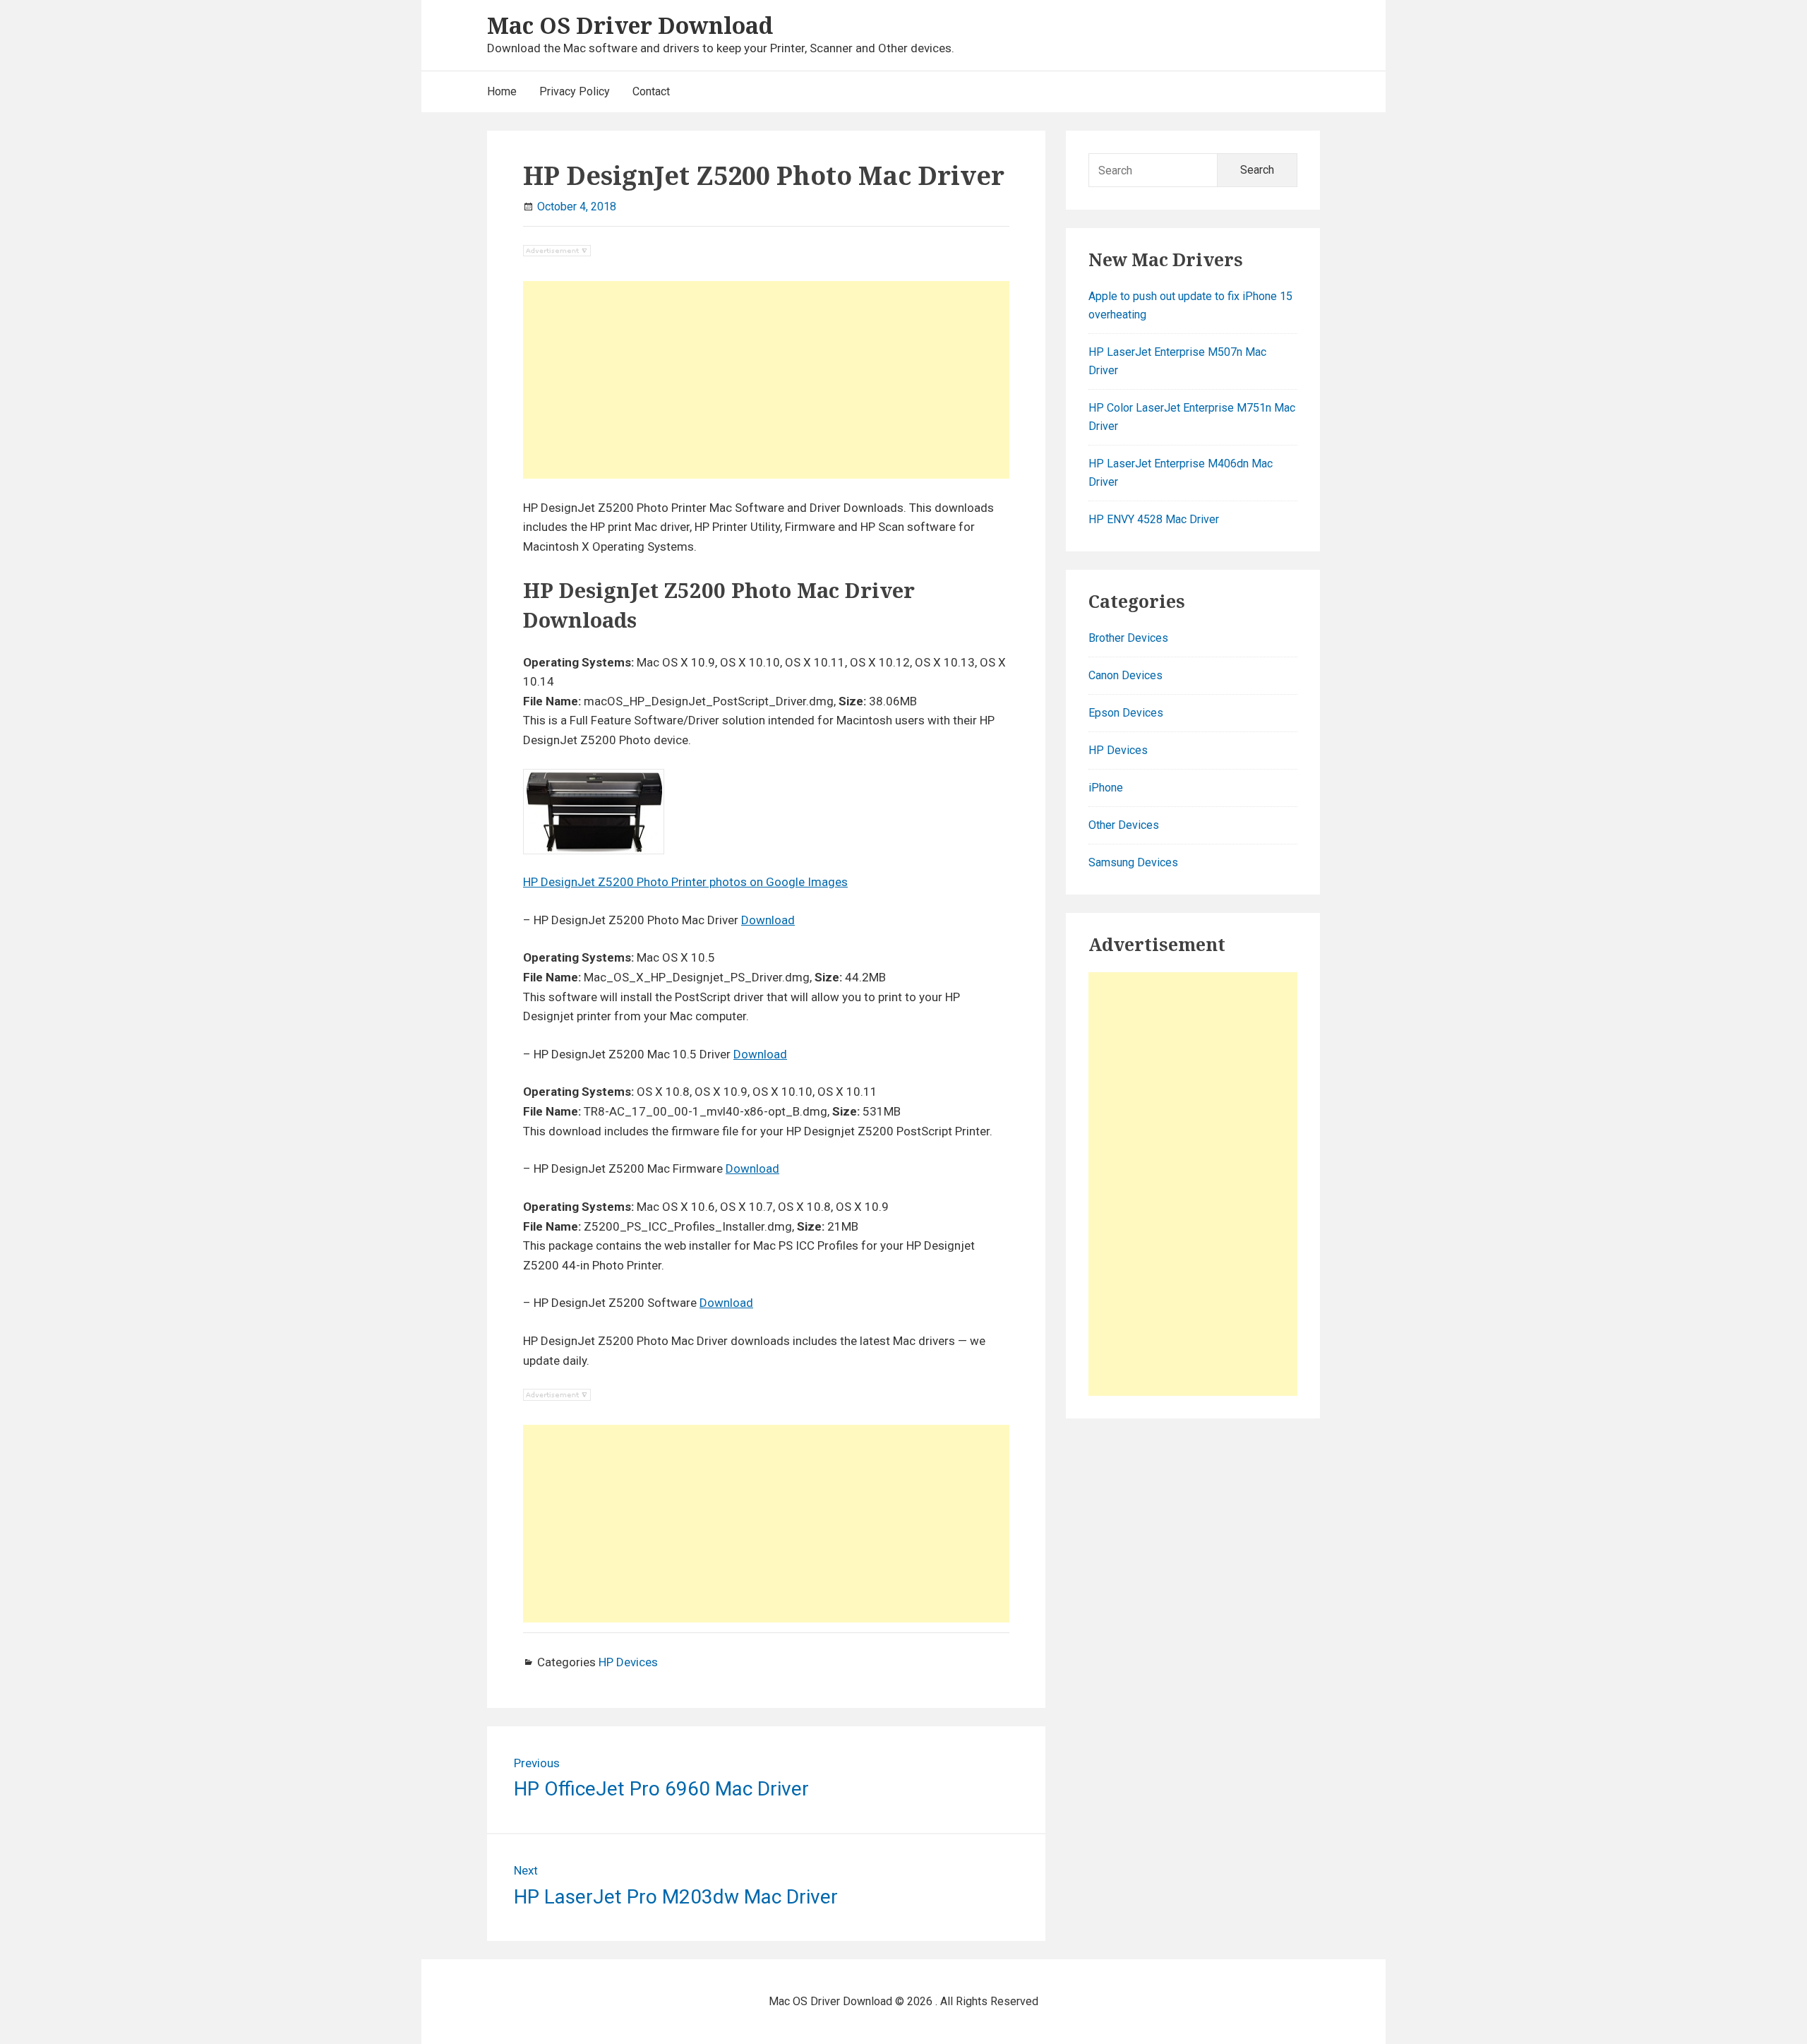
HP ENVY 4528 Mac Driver (1154, 519)
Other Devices (1124, 825)
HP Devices (628, 1662)
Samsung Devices (1133, 862)
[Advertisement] (766, 380)
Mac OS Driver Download (630, 25)
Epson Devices (1126, 713)
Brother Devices (1128, 638)
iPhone (1106, 788)
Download (768, 920)
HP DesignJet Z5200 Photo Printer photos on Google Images (685, 882)
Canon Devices (1125, 675)
